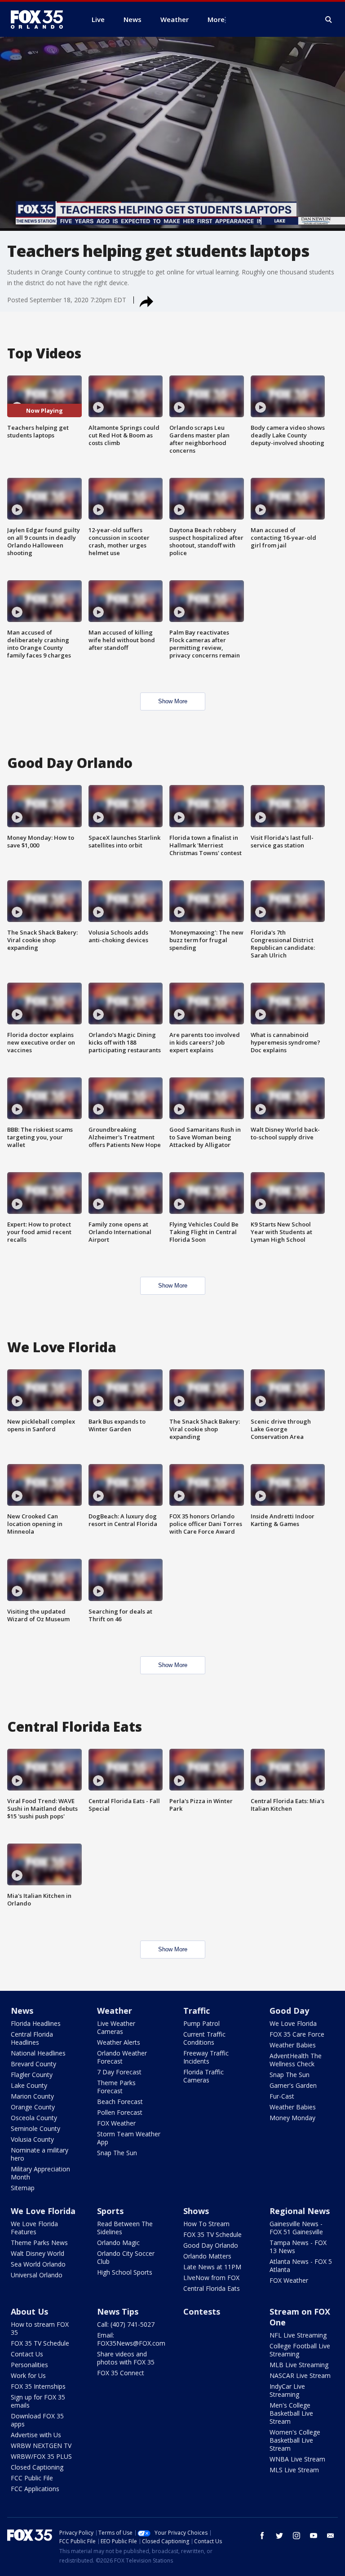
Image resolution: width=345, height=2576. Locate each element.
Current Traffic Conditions (204, 2038)
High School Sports (125, 2272)
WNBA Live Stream (297, 2459)
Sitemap (23, 2188)
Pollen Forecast (120, 2112)
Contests (202, 2311)
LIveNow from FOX (211, 2278)
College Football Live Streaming (300, 2350)
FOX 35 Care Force (297, 2034)
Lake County (29, 2085)
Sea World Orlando (38, 2264)
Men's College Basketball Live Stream (291, 2413)
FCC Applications (35, 2489)
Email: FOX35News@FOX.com (131, 2339)
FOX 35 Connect (121, 2373)
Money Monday (292, 2118)
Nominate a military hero (40, 2154)
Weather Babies (293, 2045)
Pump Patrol (201, 2023)
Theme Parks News (39, 2243)
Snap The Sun (117, 2153)
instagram (296, 2536)
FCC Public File (32, 2478)
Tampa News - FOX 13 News (298, 2247)
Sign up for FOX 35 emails (38, 2401)
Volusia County (32, 2139)
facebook (262, 2536)
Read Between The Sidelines (125, 2228)
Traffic (197, 2011)
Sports (110, 2211)
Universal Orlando (37, 2275)
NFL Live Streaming (298, 2335)
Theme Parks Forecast (116, 2087)
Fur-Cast (282, 2096)
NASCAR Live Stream (300, 2375)
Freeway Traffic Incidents (206, 2057)
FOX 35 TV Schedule (212, 2234)
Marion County (32, 2096)
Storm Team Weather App (129, 2138)
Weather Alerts (119, 2042)
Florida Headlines (36, 2023)
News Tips (118, 2311)
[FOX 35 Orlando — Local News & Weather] (40, 19)
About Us (29, 2311)
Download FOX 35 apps (37, 2420)
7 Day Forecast (119, 2072)
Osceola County (34, 2118)
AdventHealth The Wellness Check (296, 2060)
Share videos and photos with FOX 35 (126, 2358)
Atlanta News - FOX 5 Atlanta (301, 2265)
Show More (173, 701)
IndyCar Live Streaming (287, 2390)
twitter (279, 2536)
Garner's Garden (293, 2085)
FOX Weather (116, 2123)
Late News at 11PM (212, 2267)
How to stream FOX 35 (40, 2328)
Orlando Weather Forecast (122, 2057)
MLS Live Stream (294, 2470)
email (331, 2536)
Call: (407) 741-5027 (126, 2324)
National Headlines (38, 2053)
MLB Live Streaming (299, 2365)
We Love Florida (293, 2023)
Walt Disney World (38, 2253)
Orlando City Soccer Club (126, 2257)
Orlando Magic (118, 2243)
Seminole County (35, 2128)
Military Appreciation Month (40, 2173)
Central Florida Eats (212, 2288)
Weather (115, 2011)
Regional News (300, 2211)
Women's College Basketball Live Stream (295, 2440)
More (216, 19)
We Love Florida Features (34, 2228)
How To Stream (206, 2224)
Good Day (289, 2011)
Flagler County (32, 2075)
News (22, 2011)
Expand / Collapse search (329, 20)
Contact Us (27, 2354)
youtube (314, 2536)
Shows (196, 2211)
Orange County (33, 2107)
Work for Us (28, 2375)
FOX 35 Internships (38, 2386)
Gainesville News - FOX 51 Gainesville (296, 2228)
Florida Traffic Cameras (203, 2076)
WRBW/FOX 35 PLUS (41, 2456)
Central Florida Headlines (32, 2038)
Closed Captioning (37, 2467)
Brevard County (33, 2064)
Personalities (29, 2365)
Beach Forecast (120, 2102)
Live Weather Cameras (116, 2027)
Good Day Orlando (211, 2245)
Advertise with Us (36, 2435)
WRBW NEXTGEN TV (41, 2446)
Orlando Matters (207, 2256)
